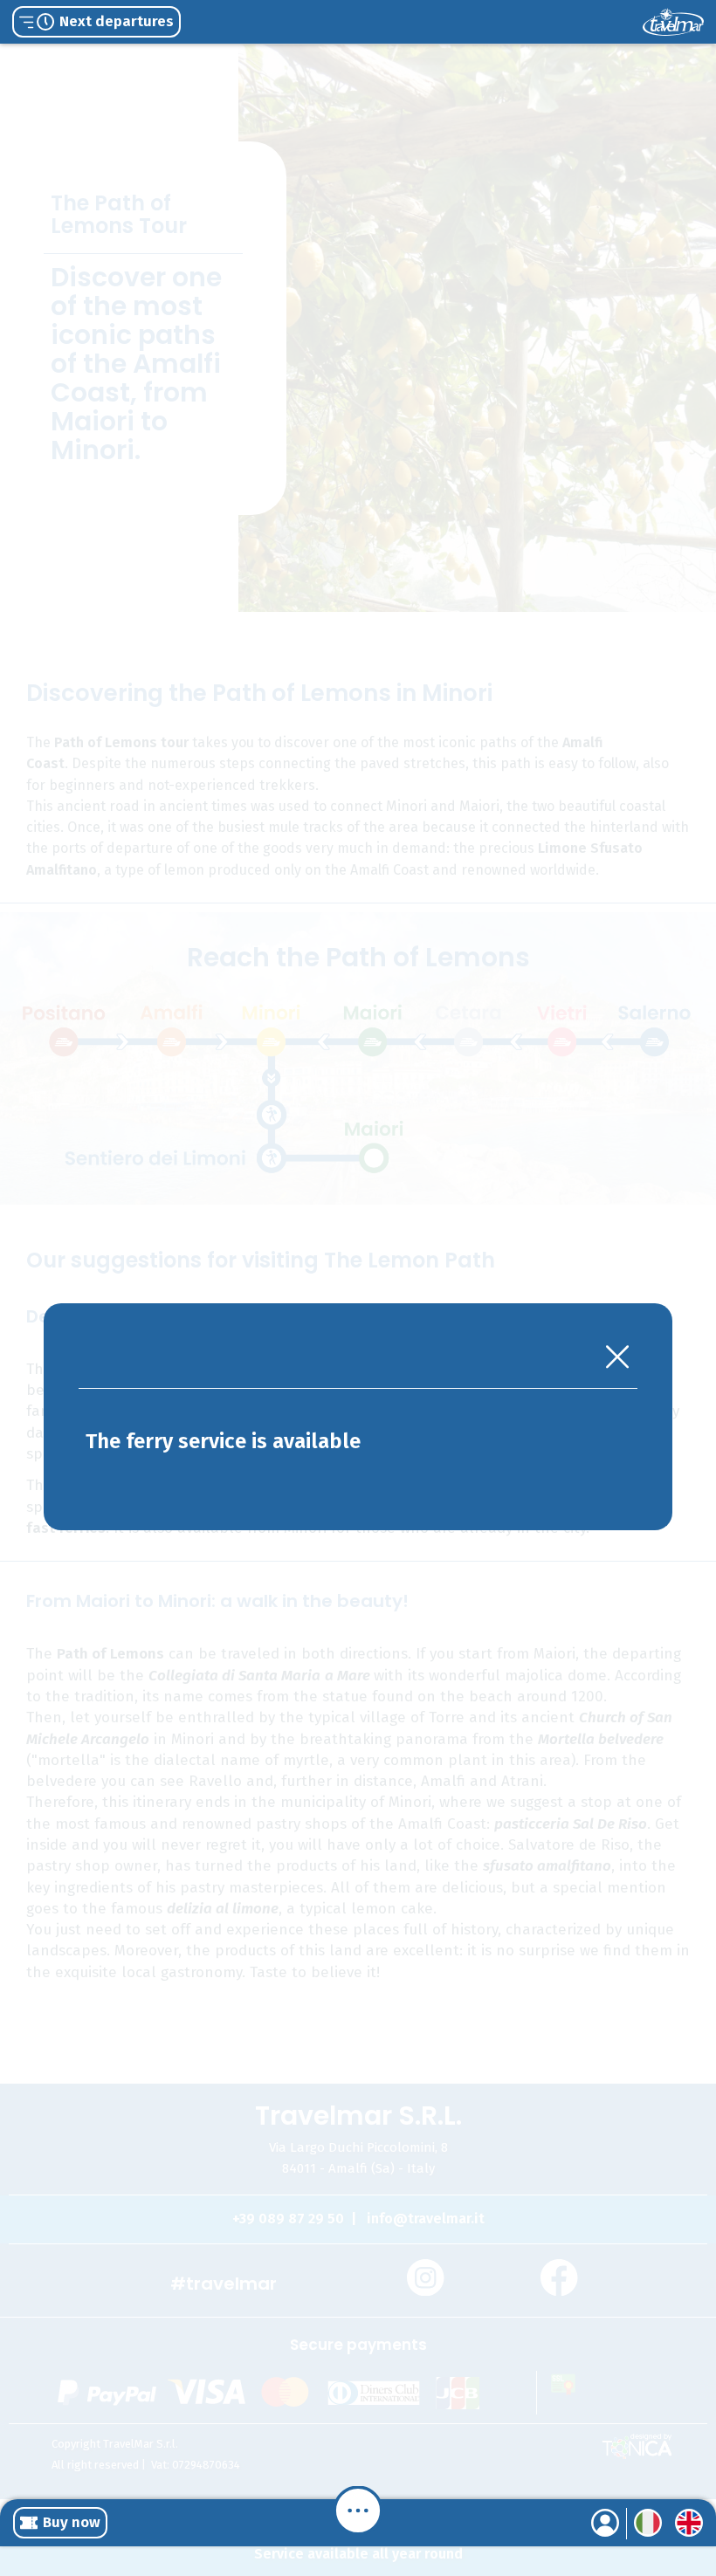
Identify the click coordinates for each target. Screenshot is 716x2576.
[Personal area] (605, 2523)
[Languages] (648, 2523)
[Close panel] (617, 1359)
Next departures (117, 21)
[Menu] (358, 2511)
